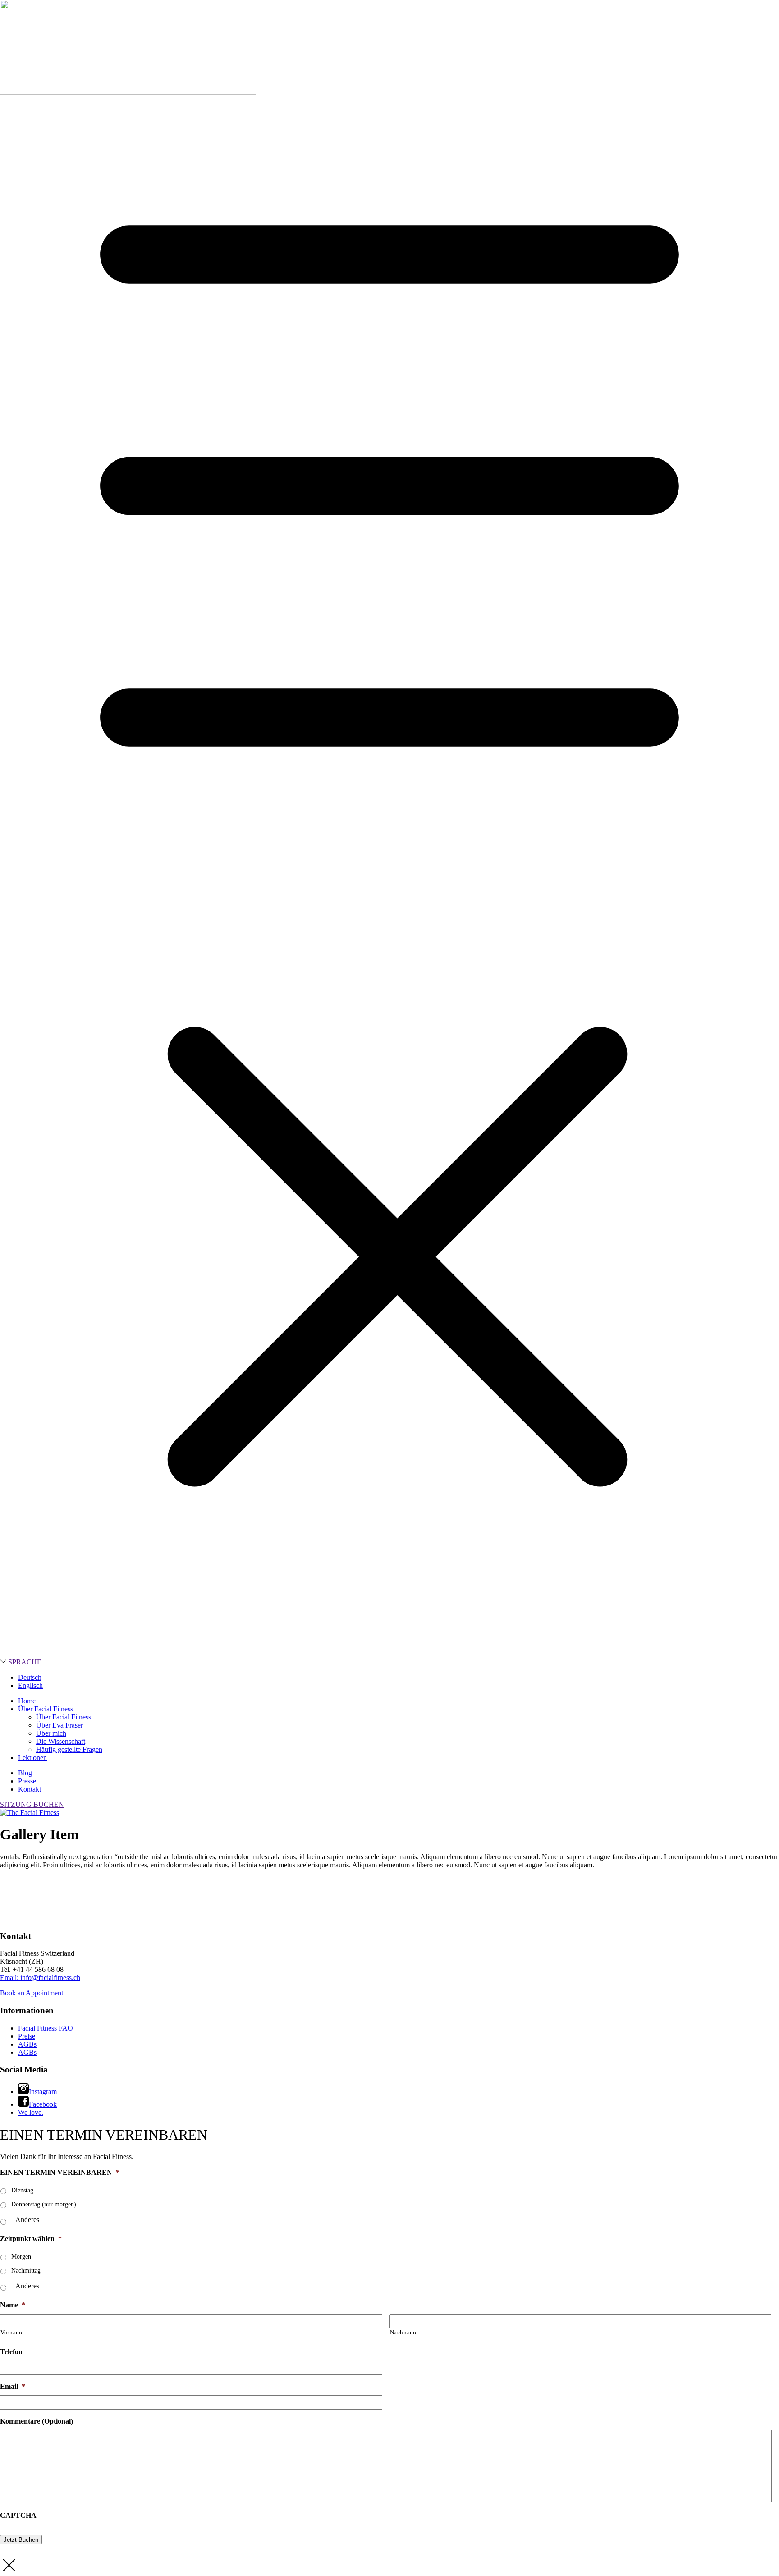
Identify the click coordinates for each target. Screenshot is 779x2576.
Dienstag (22, 2190)
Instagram (43, 2092)
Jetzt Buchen (21, 2540)
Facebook (43, 2104)
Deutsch (30, 1677)
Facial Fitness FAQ (46, 2028)
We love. (31, 2112)
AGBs (27, 2044)
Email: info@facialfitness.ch (40, 1978)
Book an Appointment (32, 1993)
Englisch (30, 1685)
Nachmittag (26, 2271)
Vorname (12, 2332)
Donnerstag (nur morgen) (44, 2204)
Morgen (21, 2257)
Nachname (404, 2332)
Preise (27, 2036)
